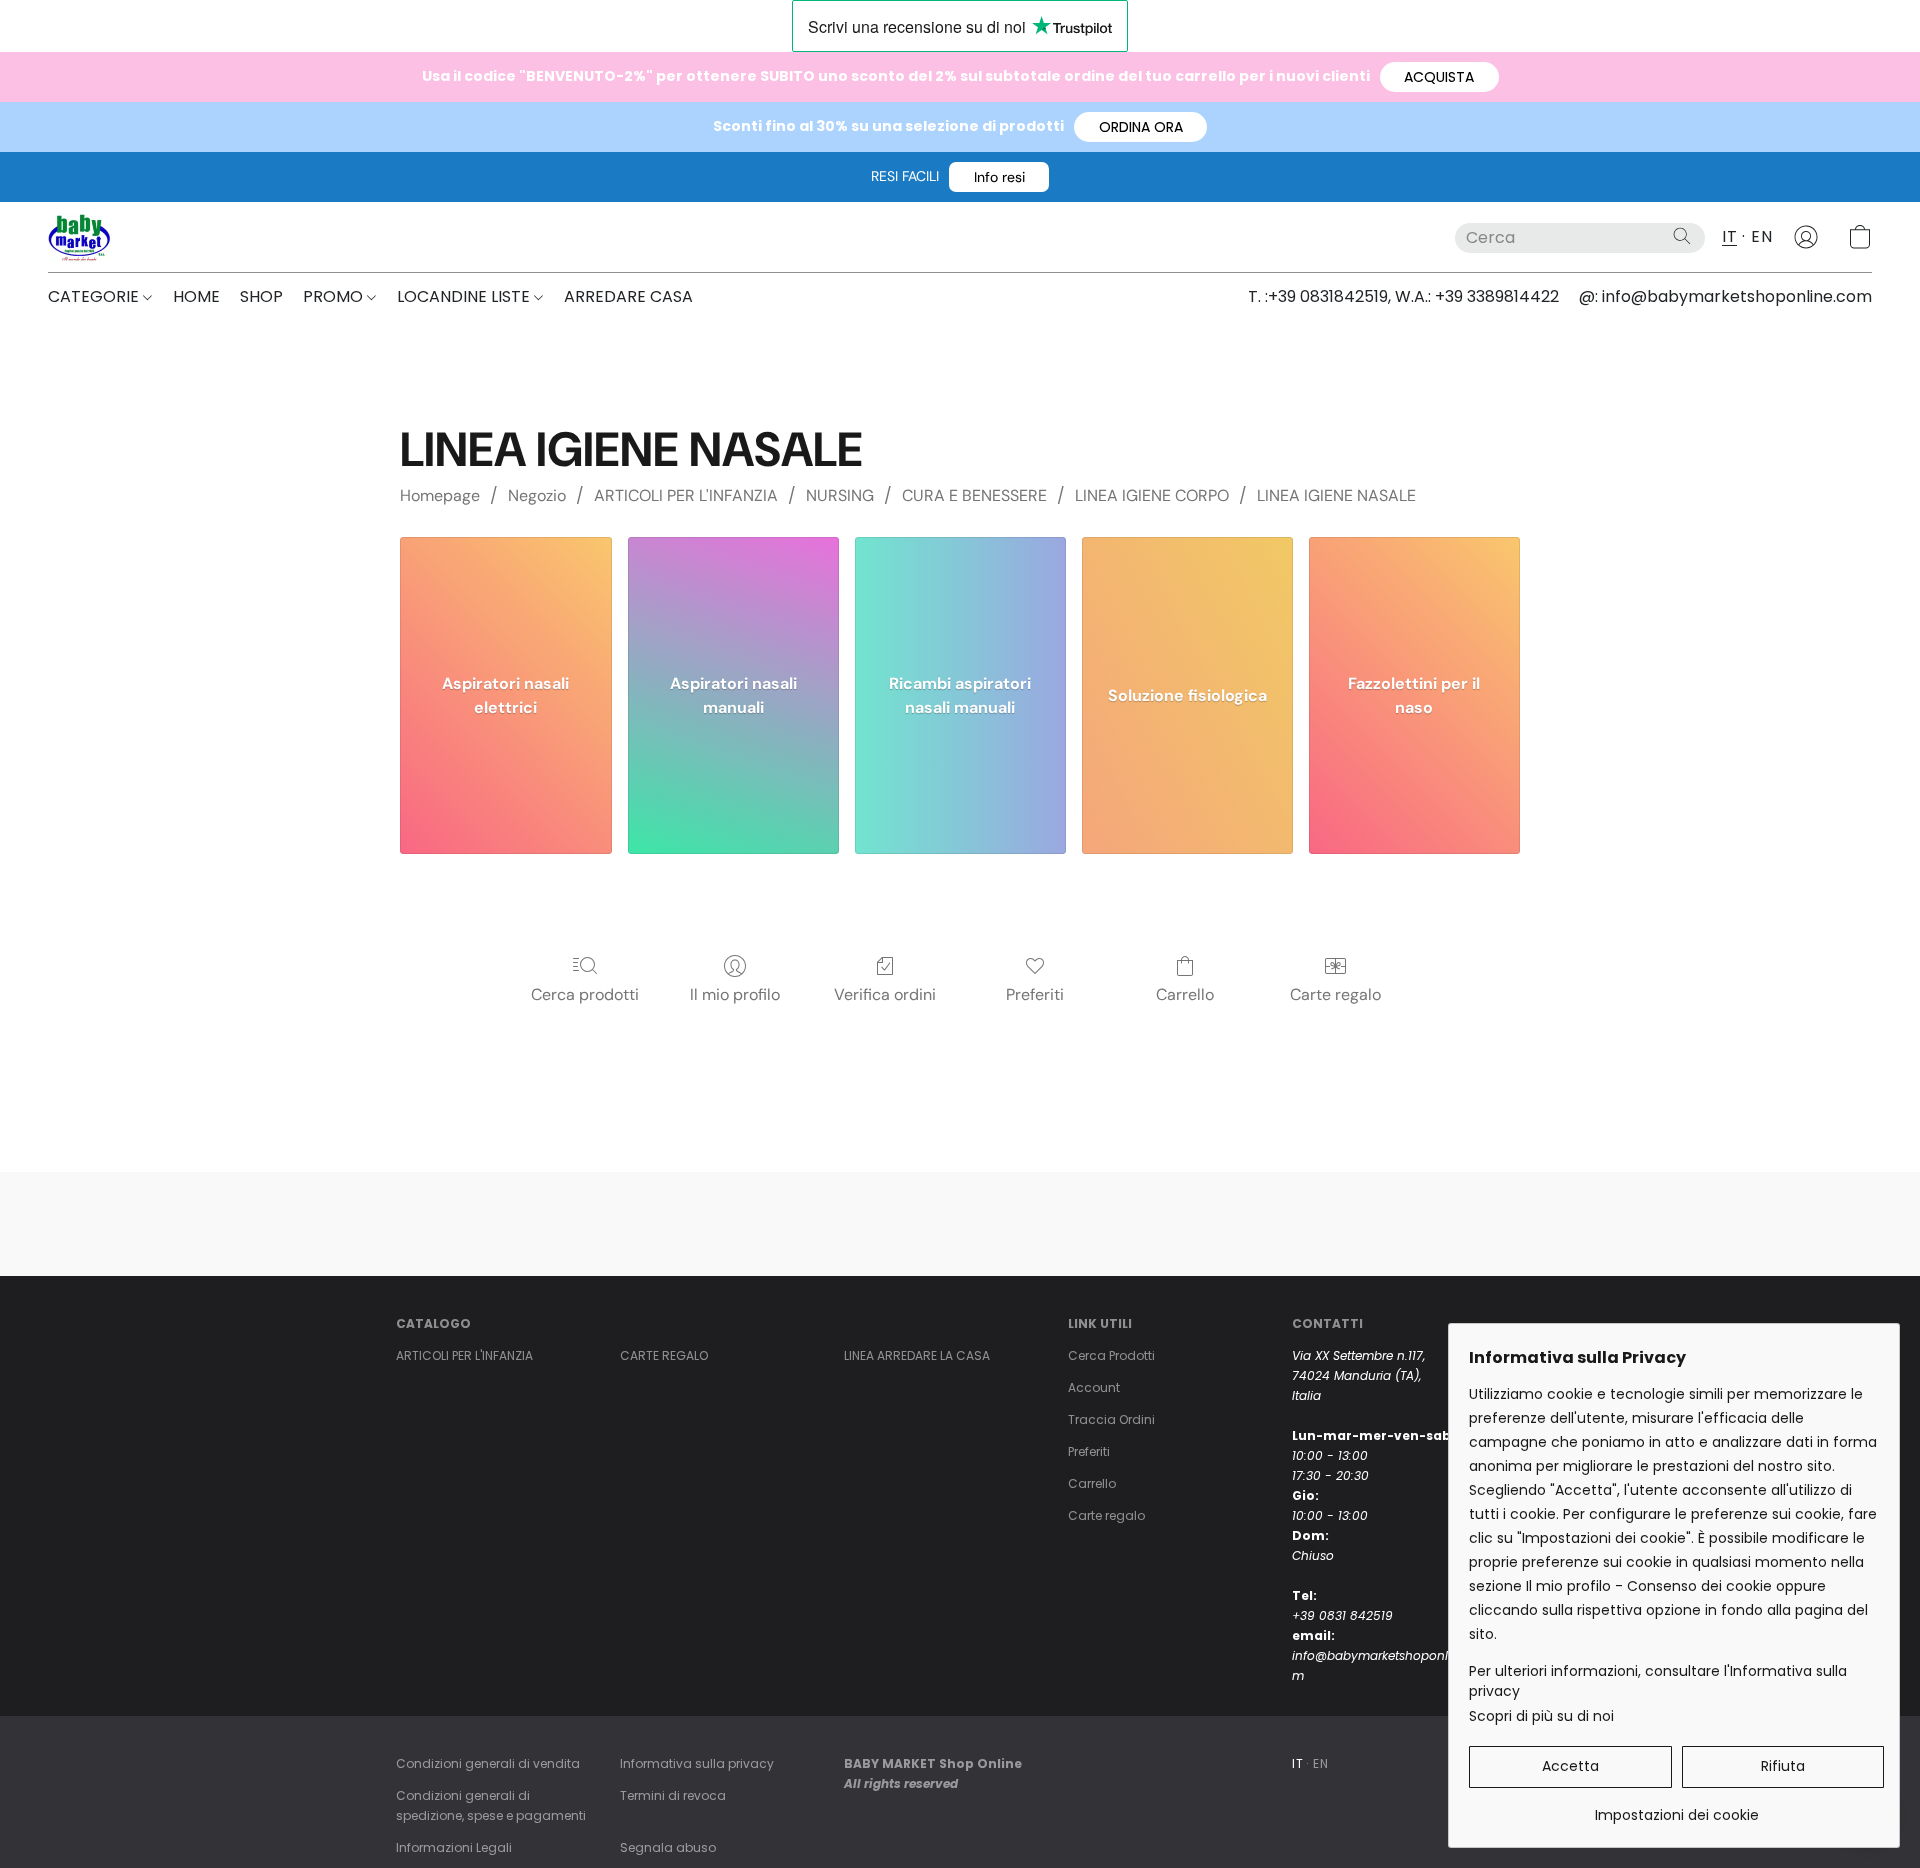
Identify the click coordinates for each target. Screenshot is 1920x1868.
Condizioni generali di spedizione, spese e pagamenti (491, 1805)
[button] (1439, 77)
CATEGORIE (95, 296)
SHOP (261, 296)
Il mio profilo (735, 994)
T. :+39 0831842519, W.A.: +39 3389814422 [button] (1403, 296)
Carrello (1185, 994)
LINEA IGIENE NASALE (1336, 495)
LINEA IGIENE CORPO (1152, 495)
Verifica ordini (885, 994)
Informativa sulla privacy (697, 1763)
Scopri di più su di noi (1541, 1716)
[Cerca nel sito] (1682, 236)
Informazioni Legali (454, 1847)
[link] (1676, 1807)
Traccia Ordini (1111, 1419)
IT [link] (1297, 1763)
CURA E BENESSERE (974, 495)
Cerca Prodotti (1111, 1355)
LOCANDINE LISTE (465, 296)
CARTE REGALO (664, 1355)
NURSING (840, 495)
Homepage (440, 495)
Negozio (537, 495)
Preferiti (1035, 994)
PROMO (335, 296)
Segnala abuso (668, 1847)
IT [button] (1729, 236)
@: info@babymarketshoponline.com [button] (1725, 296)
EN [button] (1761, 236)
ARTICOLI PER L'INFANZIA (686, 495)
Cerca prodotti (585, 994)
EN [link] (1320, 1763)
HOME (196, 296)
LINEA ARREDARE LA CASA (917, 1355)
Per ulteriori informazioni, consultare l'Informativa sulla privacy (1658, 1681)
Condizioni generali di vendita (488, 1763)
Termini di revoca (673, 1795)
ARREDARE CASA (628, 296)
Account (1094, 1387)
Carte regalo (1335, 994)
